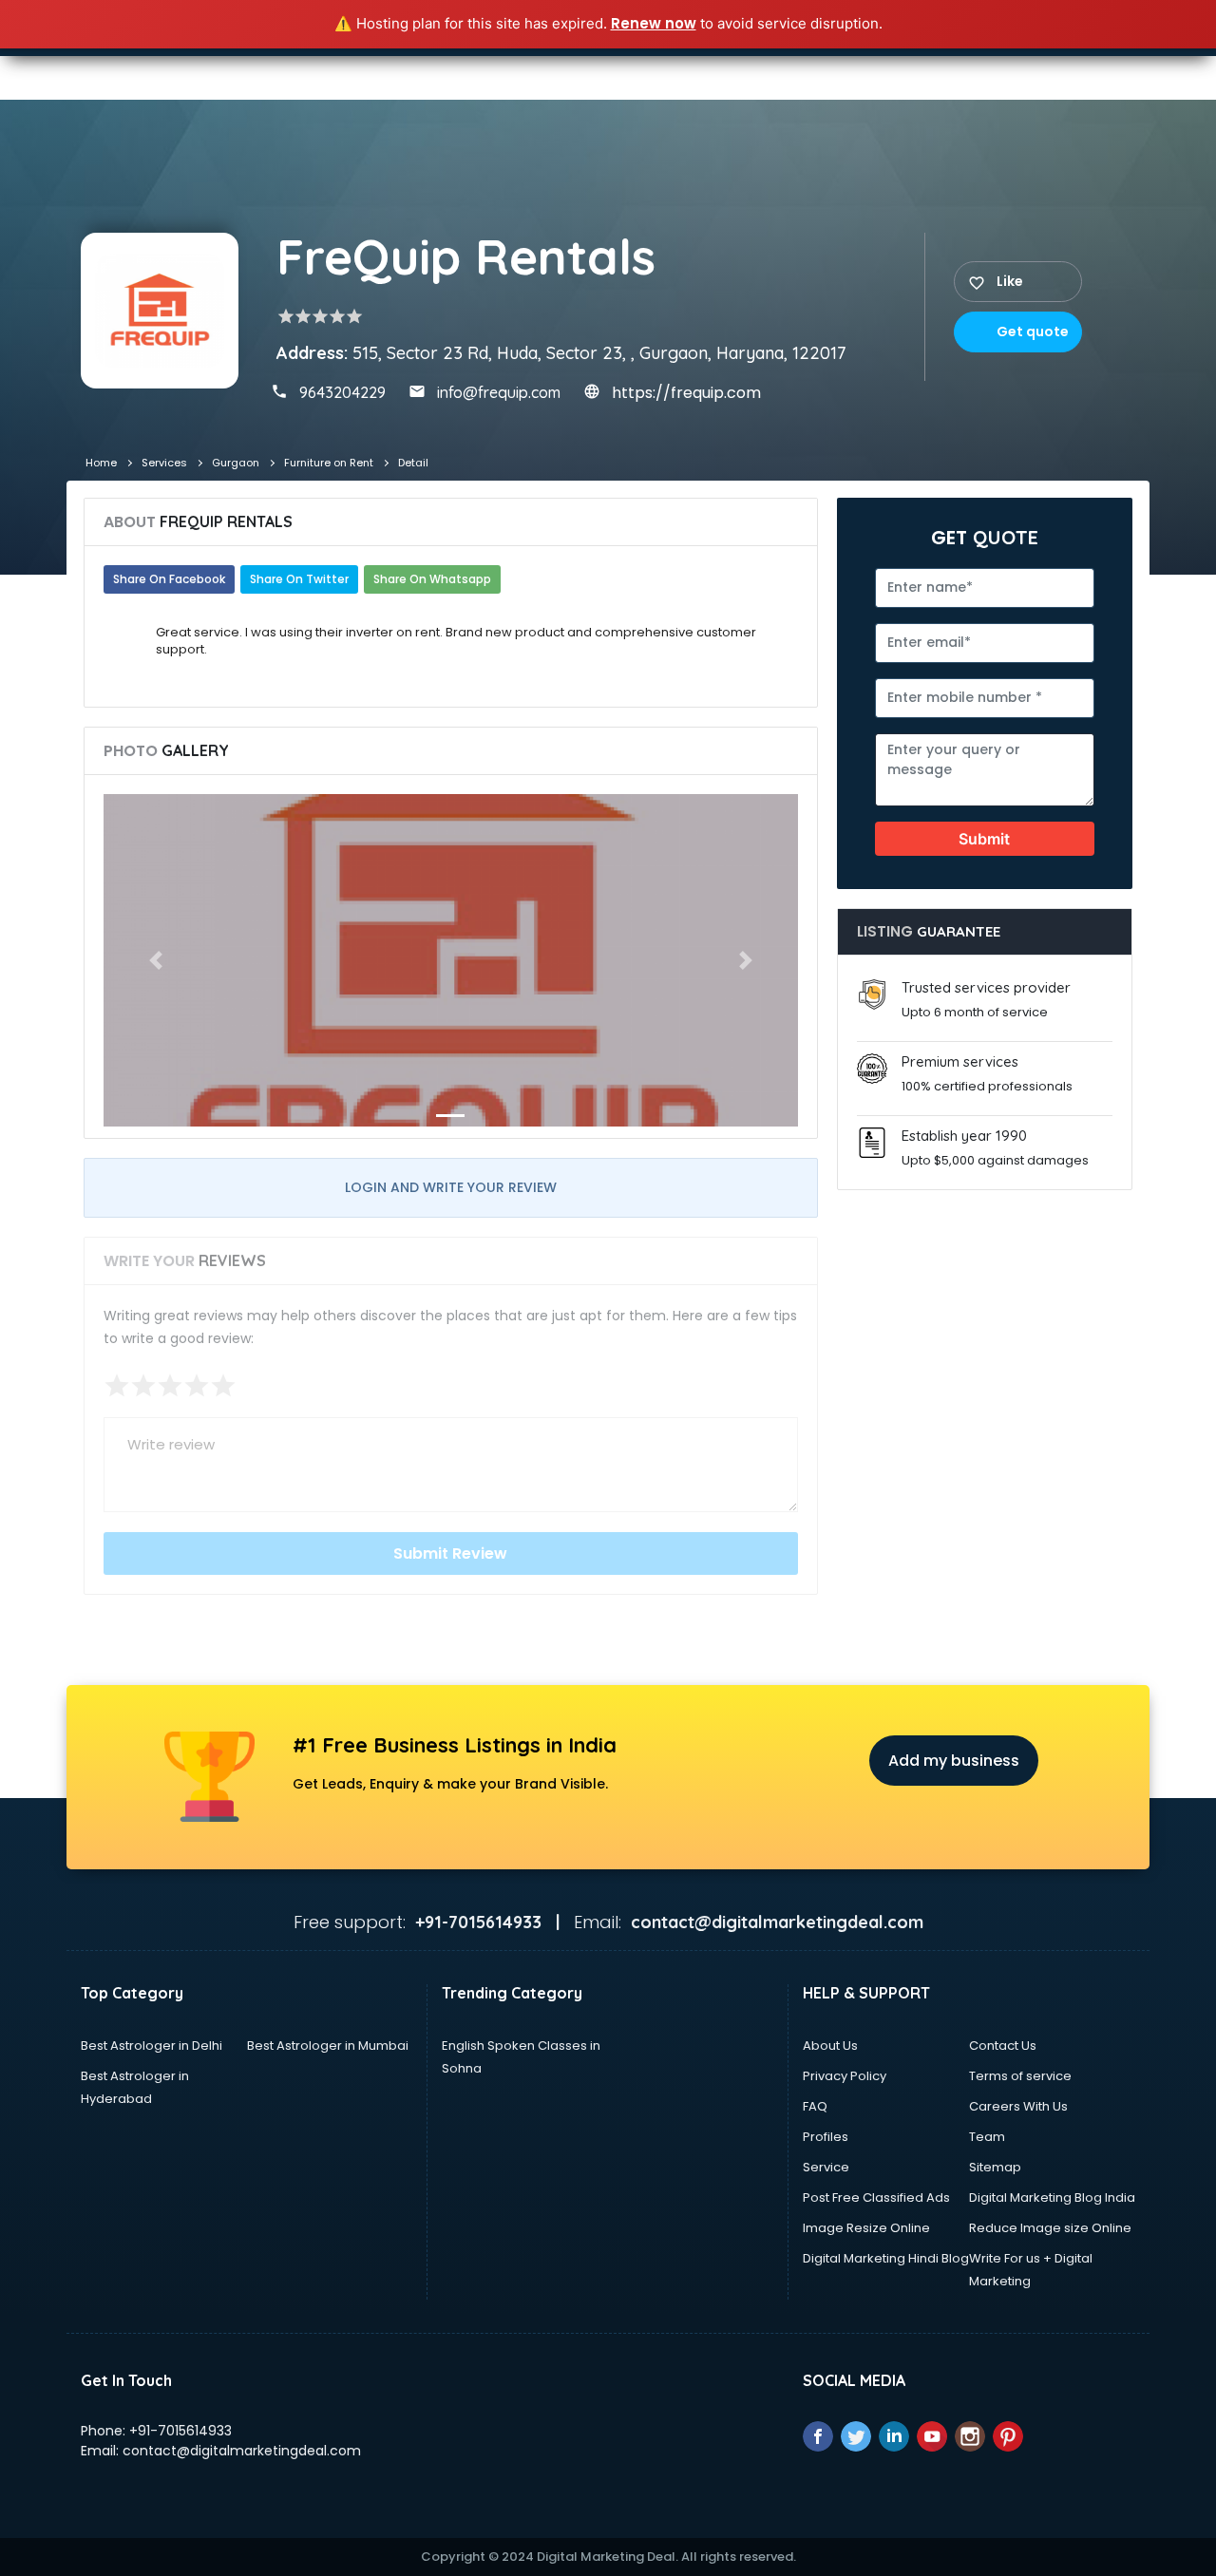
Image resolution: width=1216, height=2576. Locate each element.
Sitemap (995, 2167)
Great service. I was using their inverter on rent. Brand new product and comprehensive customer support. (457, 641)
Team (987, 2137)
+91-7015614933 (180, 2431)
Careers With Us (1018, 2106)
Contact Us (1003, 2046)
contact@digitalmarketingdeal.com (242, 2451)
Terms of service (1020, 2076)
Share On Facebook (169, 579)
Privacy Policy (845, 2076)
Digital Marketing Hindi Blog (886, 2258)
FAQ (815, 2106)
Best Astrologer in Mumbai (328, 2046)
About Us (830, 2046)
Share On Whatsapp (432, 579)
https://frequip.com (686, 393)
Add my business (954, 1761)
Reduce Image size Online (1050, 2228)
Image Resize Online (866, 2228)
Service (826, 2167)
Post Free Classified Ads (876, 2197)
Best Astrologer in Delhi (152, 2046)
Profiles (826, 2137)
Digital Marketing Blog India (1052, 2197)
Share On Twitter (299, 579)
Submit (984, 839)
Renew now (654, 23)
